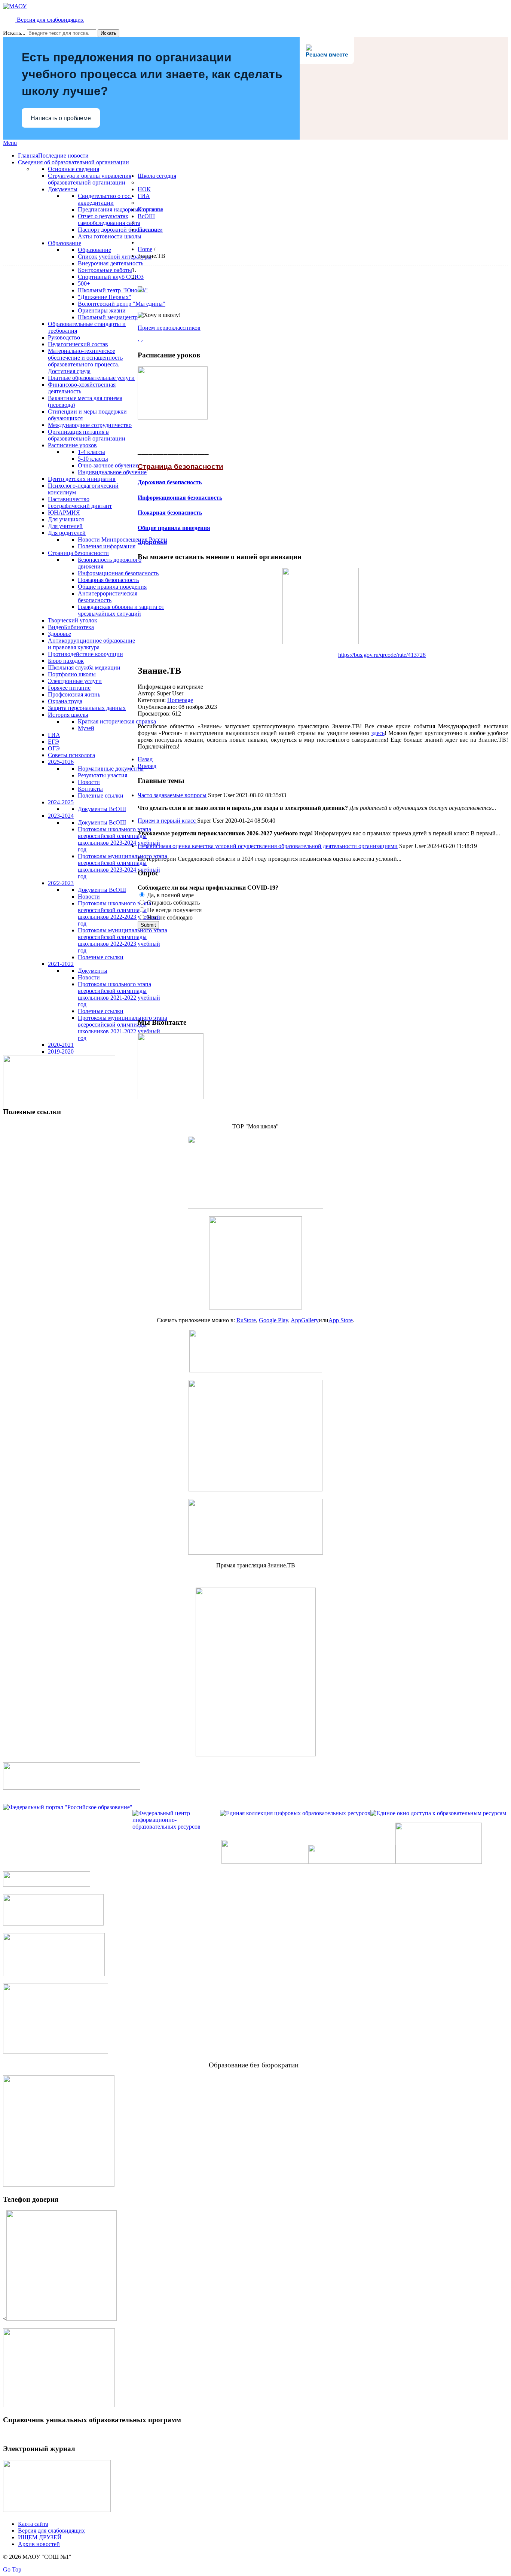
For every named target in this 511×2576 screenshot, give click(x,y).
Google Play (273, 1320)
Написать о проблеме (61, 118)
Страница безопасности (180, 467)
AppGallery (305, 1320)
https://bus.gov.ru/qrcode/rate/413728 (382, 655)
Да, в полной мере (170, 895)
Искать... (14, 33)
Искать (108, 33)
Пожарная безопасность (170, 513)
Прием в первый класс (167, 821)
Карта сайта (33, 2524)
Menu (10, 143)
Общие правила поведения (174, 528)
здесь (378, 733)
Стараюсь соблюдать (173, 903)
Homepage (180, 700)
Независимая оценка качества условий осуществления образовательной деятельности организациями (268, 846)
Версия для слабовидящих (50, 20)
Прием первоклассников (169, 328)
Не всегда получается (174, 910)
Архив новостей (39, 2544)
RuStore (246, 1320)
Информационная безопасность (180, 498)
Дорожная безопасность (170, 482)
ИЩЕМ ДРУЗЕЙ (40, 2537)
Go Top (12, 2569)
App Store (341, 1320)
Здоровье (152, 542)
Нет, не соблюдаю (169, 917)
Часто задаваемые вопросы (172, 795)
